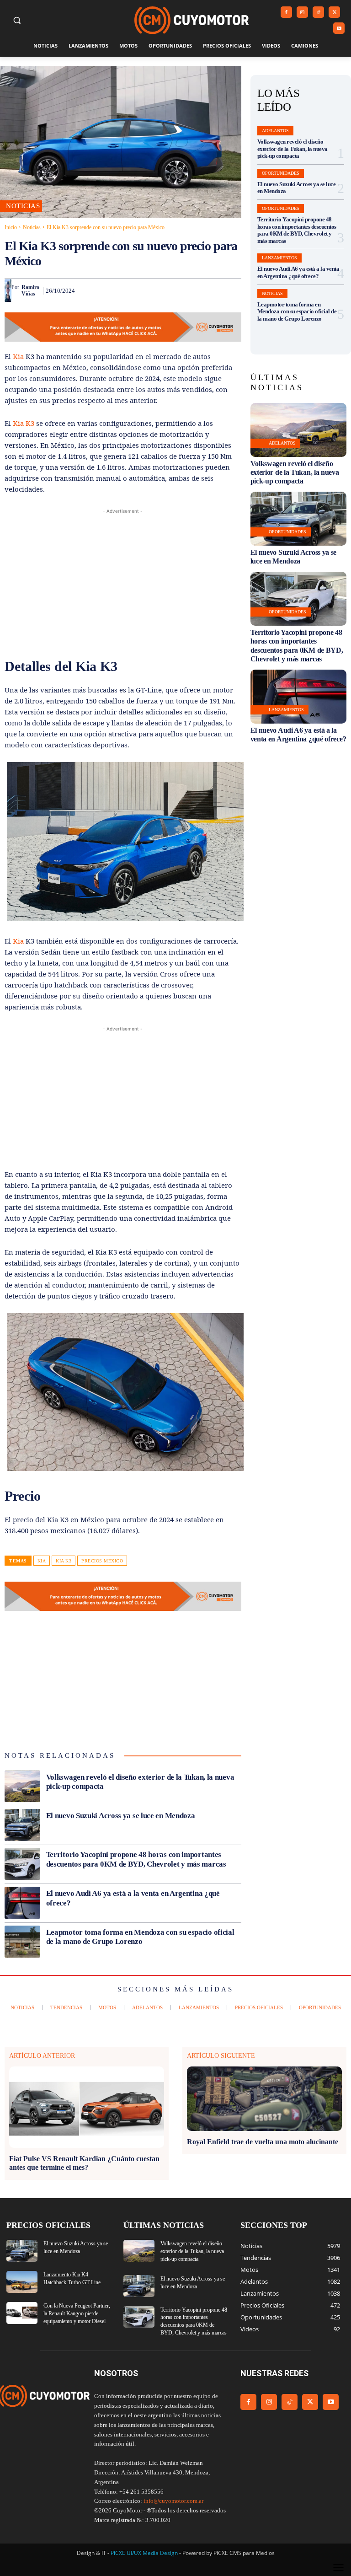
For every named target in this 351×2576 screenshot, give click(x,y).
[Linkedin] (168, 290)
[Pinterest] (126, 290)
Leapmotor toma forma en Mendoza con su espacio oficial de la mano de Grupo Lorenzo (140, 1937)
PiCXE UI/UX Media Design (144, 2553)
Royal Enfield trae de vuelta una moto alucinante (263, 2142)
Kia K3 (24, 423)
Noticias (32, 227)
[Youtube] (339, 28)
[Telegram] (210, 290)
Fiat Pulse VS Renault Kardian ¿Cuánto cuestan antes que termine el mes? (84, 2163)
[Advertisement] (123, 580)
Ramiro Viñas (30, 290)
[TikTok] (318, 12)
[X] (334, 12)
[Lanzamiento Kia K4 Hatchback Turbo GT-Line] (22, 2282)
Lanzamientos (279, 258)
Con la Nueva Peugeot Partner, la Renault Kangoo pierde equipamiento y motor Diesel (77, 2313)
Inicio (11, 227)
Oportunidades (281, 173)
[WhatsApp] (147, 290)
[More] (232, 290)
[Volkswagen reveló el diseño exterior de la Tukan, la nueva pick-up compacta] (22, 1787)
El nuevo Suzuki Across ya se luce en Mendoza (121, 1816)
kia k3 (64, 1561)
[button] (17, 20)
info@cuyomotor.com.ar (173, 2501)
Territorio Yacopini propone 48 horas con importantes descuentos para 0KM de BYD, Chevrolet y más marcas (297, 230)
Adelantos (275, 131)
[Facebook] (286, 12)
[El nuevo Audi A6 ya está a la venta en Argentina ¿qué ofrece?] (22, 1903)
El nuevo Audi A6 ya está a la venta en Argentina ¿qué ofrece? (298, 272)
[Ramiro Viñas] (8, 290)
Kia (19, 356)
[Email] (189, 290)
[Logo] (191, 20)
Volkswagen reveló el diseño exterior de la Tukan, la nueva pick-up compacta (292, 149)
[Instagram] (302, 12)
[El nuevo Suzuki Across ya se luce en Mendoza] (22, 1825)
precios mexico (102, 1561)
